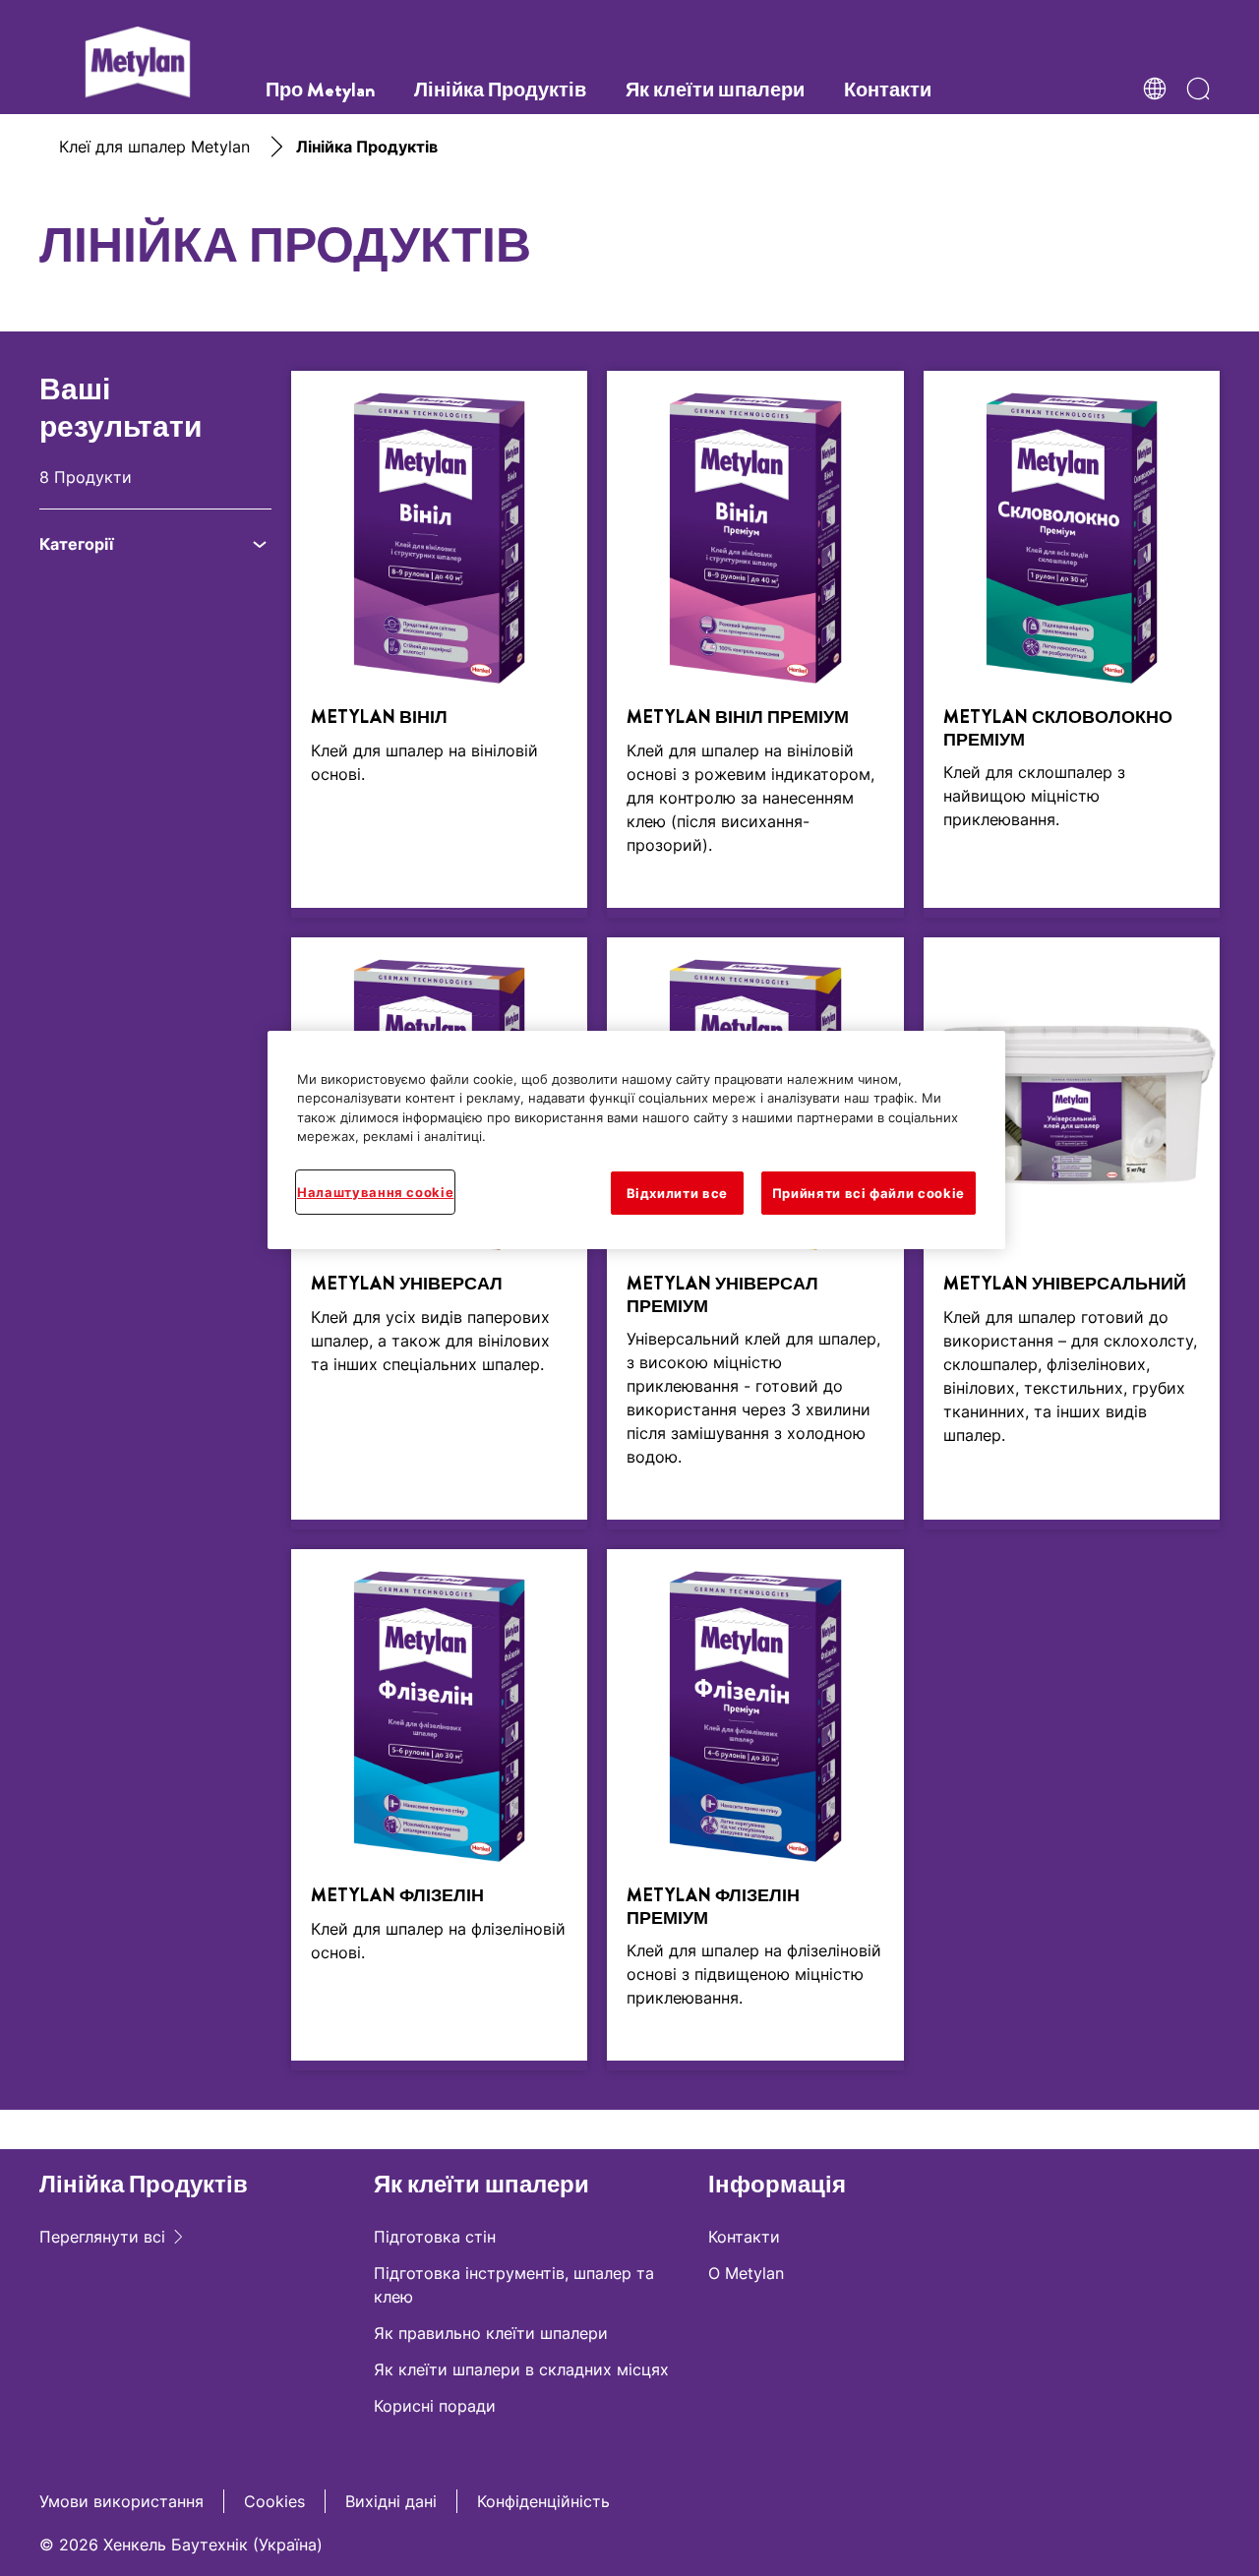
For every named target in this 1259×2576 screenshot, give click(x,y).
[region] (636, 1140)
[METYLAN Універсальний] (1072, 1233)
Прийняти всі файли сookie (869, 1193)
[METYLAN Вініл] (439, 644)
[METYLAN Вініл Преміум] (755, 644)
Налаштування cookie (375, 1192)
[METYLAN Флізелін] (439, 1810)
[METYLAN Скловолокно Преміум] (1072, 644)
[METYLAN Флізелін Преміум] (755, 1810)
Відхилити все (677, 1193)
